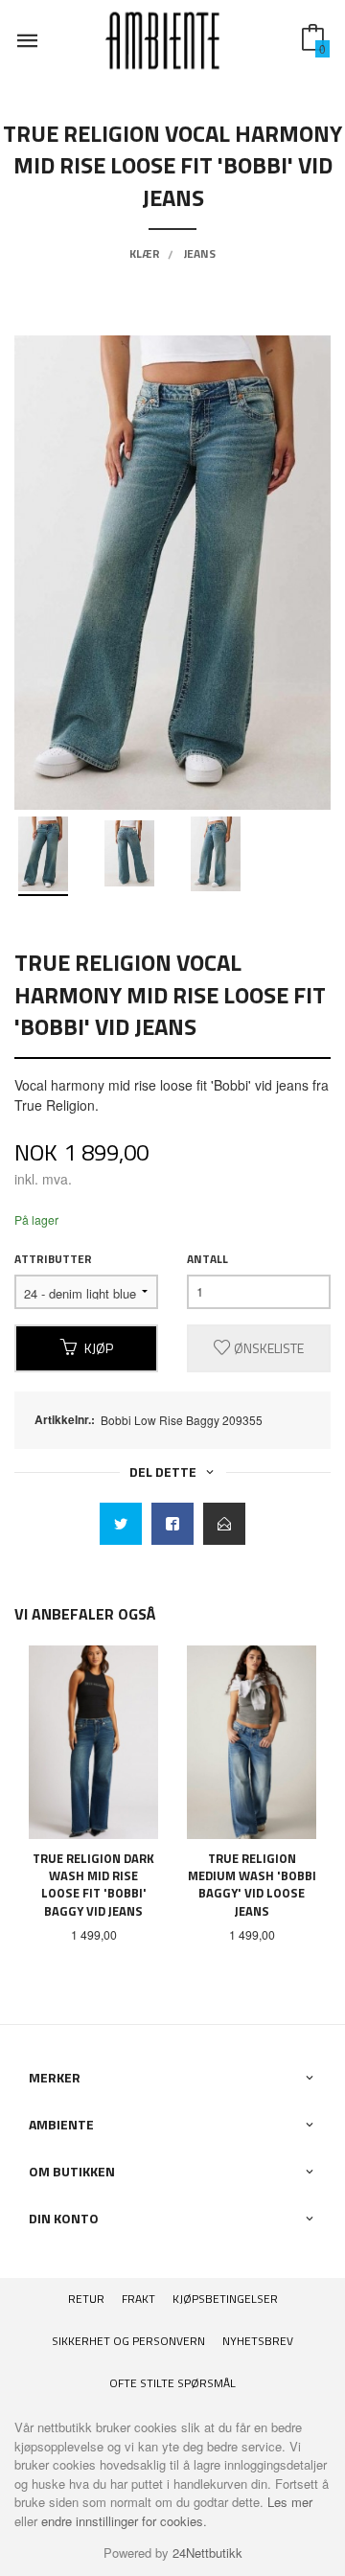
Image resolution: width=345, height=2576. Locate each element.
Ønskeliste (267, 1348)
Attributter (53, 1259)
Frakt (138, 2299)
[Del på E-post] (224, 1524)
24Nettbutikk (207, 2553)
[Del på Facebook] (172, 1524)
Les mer (290, 2502)
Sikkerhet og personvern (128, 2341)
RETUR (86, 2299)
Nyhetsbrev (258, 2341)
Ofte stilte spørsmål (172, 2383)
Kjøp (99, 1348)
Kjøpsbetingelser (225, 2299)
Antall (207, 1259)
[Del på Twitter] (121, 1524)
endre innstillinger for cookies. (124, 2521)
